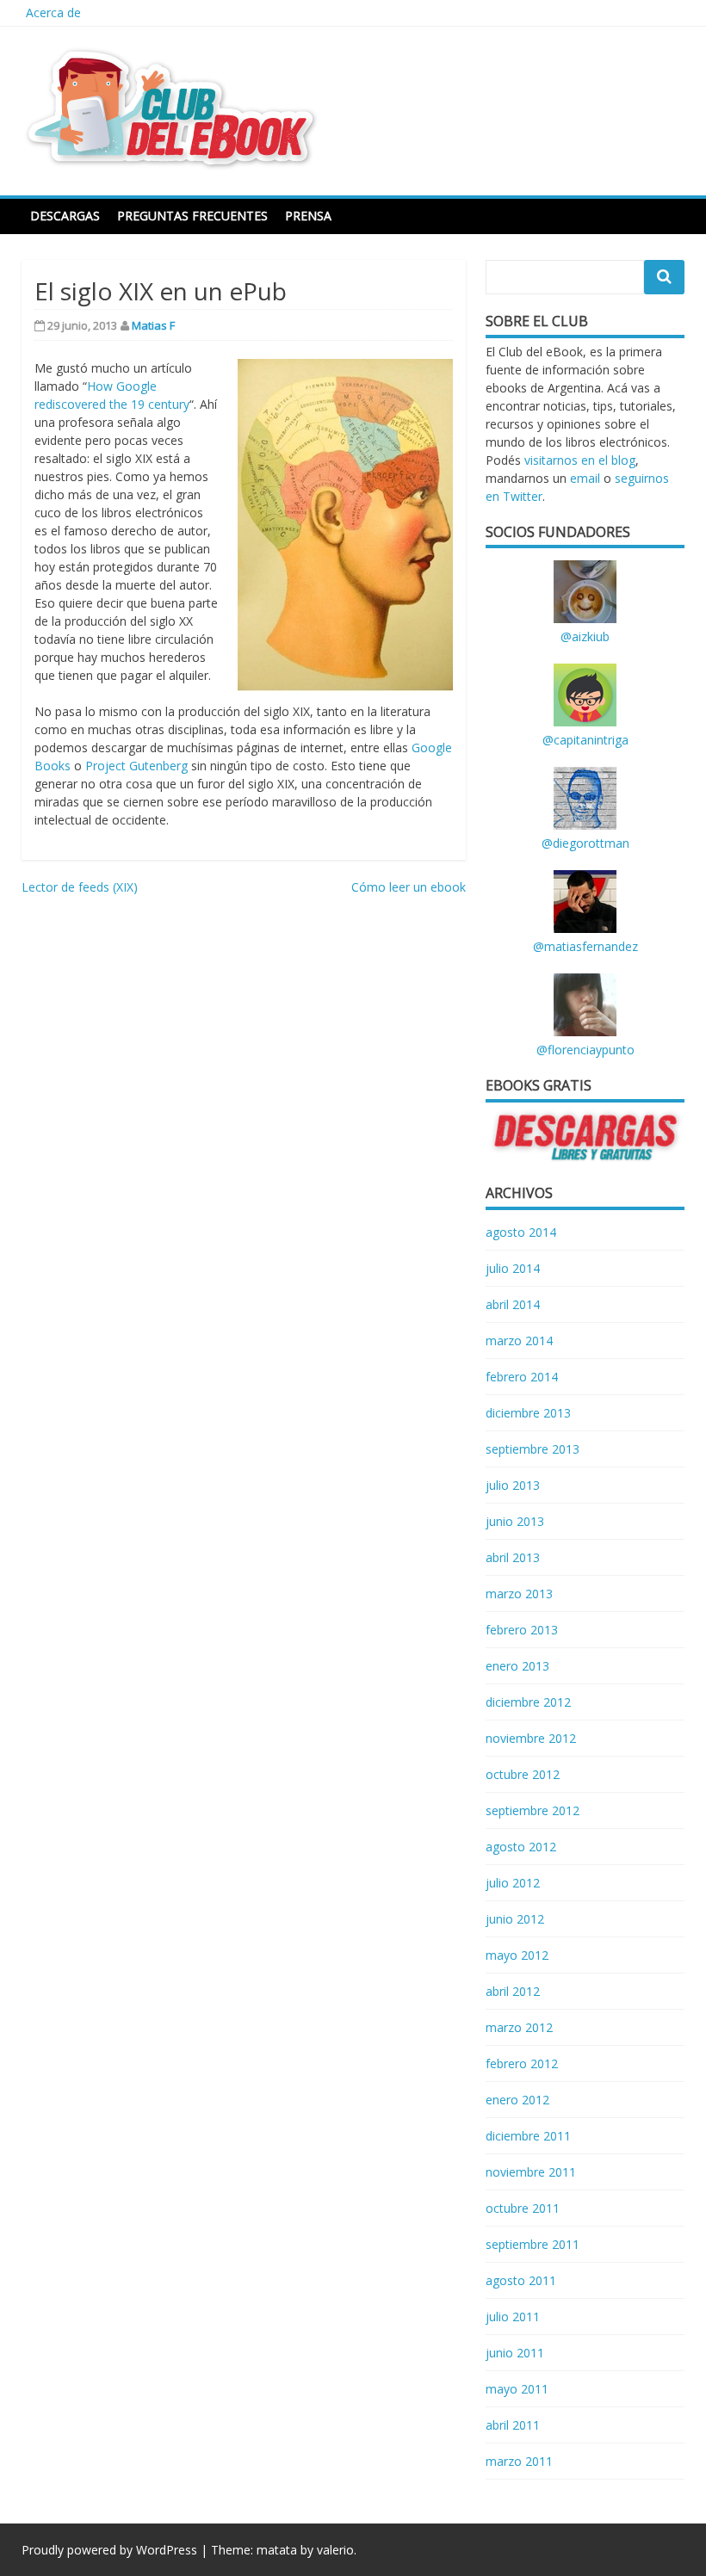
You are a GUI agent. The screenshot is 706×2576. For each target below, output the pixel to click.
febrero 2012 (522, 2063)
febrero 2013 (522, 1630)
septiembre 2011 (533, 2244)
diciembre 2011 (528, 2136)
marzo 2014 (519, 1341)
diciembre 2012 (528, 1702)
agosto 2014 (521, 1232)
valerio (335, 2550)
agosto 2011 (521, 2280)
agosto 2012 (521, 1847)
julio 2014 (513, 1268)
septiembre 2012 (533, 1810)
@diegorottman (585, 843)
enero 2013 (517, 1666)
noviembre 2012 (531, 1738)
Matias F (153, 325)
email (585, 478)
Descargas (65, 216)
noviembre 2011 (531, 2172)
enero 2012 (517, 2100)
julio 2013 (513, 1485)
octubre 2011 (523, 2208)
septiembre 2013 (533, 1449)
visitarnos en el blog (580, 460)
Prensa (308, 216)
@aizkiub (585, 636)
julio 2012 (513, 1883)
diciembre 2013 (528, 1413)
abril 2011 (513, 2425)
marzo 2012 (519, 2027)
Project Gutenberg (136, 766)
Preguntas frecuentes (192, 216)
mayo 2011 (517, 2389)
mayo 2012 (517, 1955)
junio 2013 (515, 1521)
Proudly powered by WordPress (109, 2550)
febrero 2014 (522, 1377)
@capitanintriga (585, 740)
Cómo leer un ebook (409, 887)
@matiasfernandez (585, 946)
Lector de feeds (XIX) (80, 887)
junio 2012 (515, 1919)
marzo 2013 (519, 1594)
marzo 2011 (519, 2461)
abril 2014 (513, 1304)
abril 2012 (513, 1991)
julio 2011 (513, 2317)
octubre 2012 (523, 1774)
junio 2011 (515, 2353)
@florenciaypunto (585, 1050)
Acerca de (53, 12)
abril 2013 (513, 1557)
